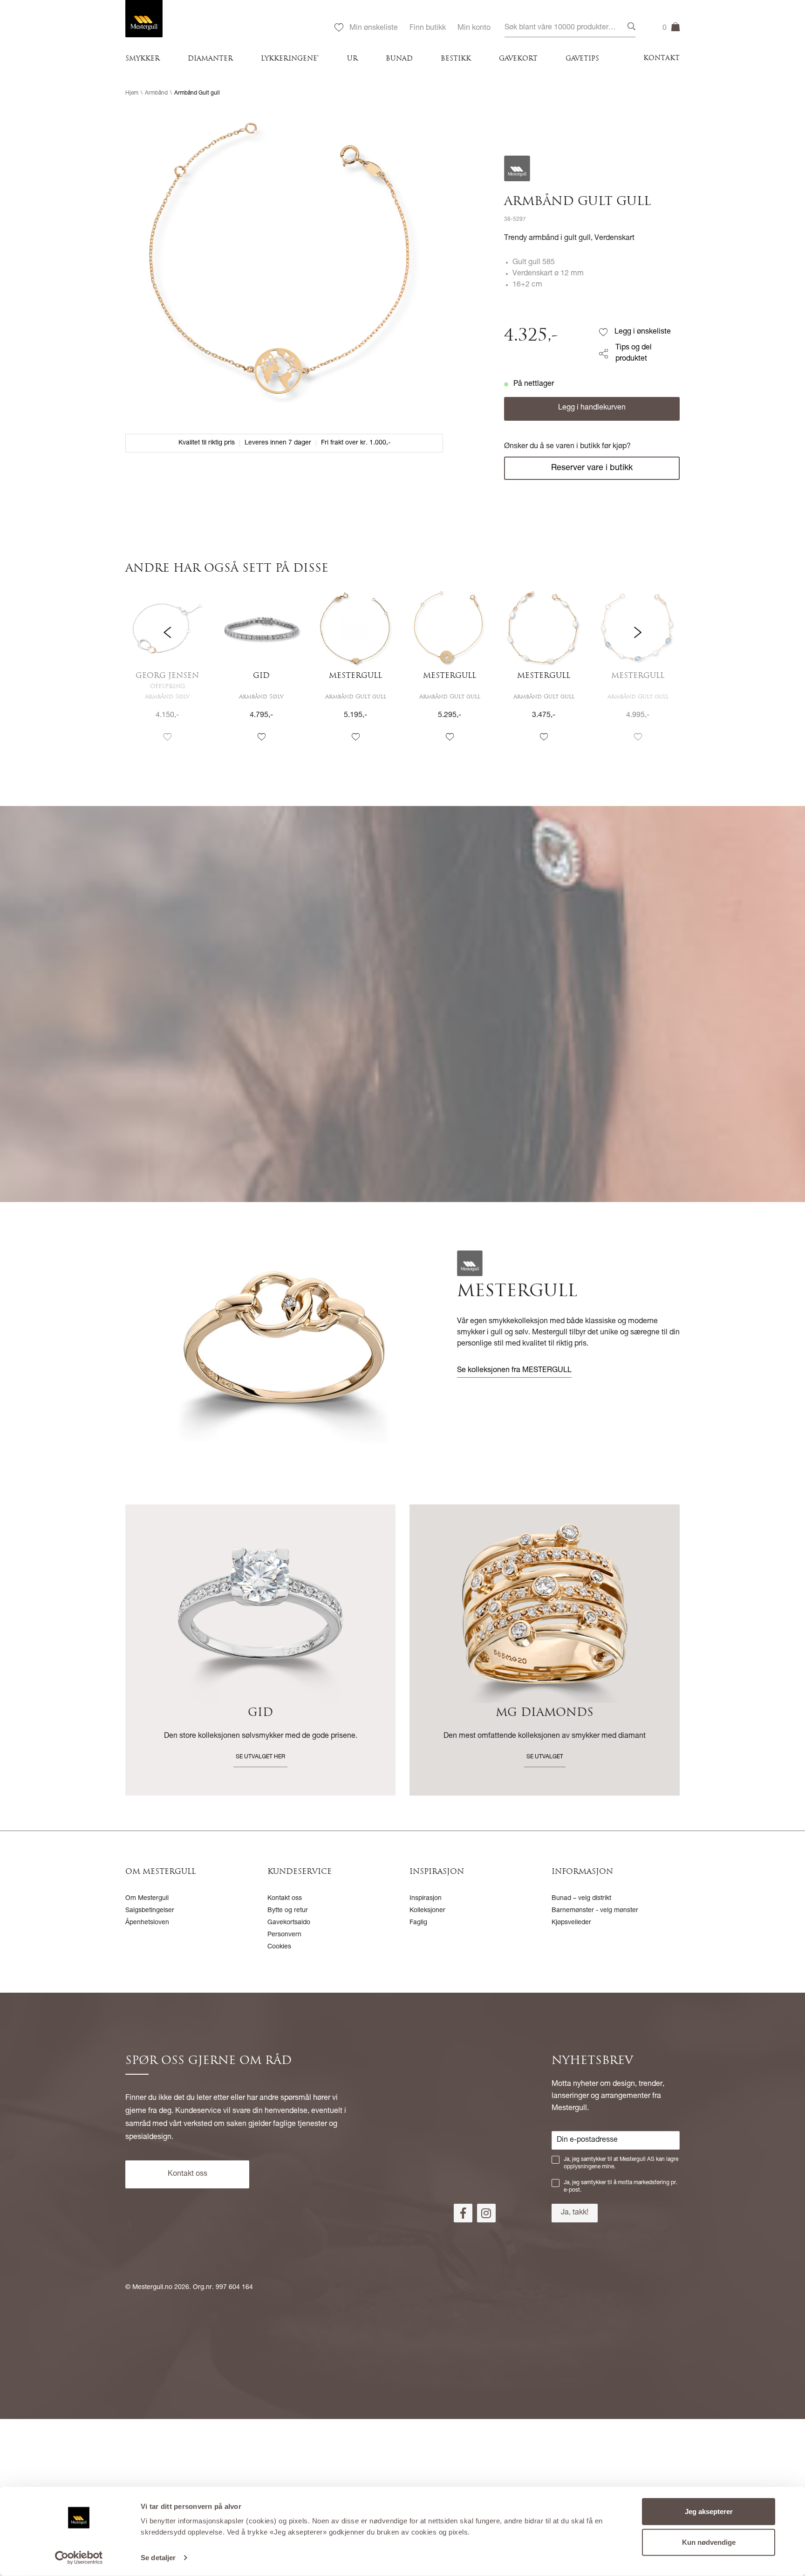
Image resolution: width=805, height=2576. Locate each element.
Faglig (418, 1923)
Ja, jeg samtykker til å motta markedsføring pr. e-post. (621, 2187)
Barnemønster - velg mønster (595, 1911)
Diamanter (210, 59)
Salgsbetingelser (150, 1911)
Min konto (474, 28)
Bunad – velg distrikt (581, 1899)
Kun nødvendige (709, 2542)
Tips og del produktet (634, 354)
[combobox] (570, 28)
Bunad (399, 59)
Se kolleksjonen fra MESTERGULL (514, 1371)
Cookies (279, 1947)
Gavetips (582, 59)
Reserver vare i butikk (592, 468)
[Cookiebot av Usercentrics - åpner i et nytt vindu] (79, 2558)
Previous (167, 673)
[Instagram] (486, 2213)
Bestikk (456, 59)
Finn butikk (428, 28)
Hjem (132, 93)
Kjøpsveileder (571, 1923)
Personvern (284, 1935)
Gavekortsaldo (289, 1923)
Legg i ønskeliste (643, 332)
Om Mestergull (147, 1899)
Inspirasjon (426, 1899)
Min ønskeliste (374, 28)
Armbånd (156, 93)
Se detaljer (158, 2558)
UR (352, 59)
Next (638, 673)
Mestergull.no (152, 2288)
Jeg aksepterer (709, 2511)
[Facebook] (463, 2213)
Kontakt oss (285, 1899)
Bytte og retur (288, 1911)
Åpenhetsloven (147, 1923)
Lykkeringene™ (290, 59)
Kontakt (662, 58)
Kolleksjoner (427, 1911)
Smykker (143, 59)
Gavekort (518, 59)
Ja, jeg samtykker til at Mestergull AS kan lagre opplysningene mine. (621, 2163)
